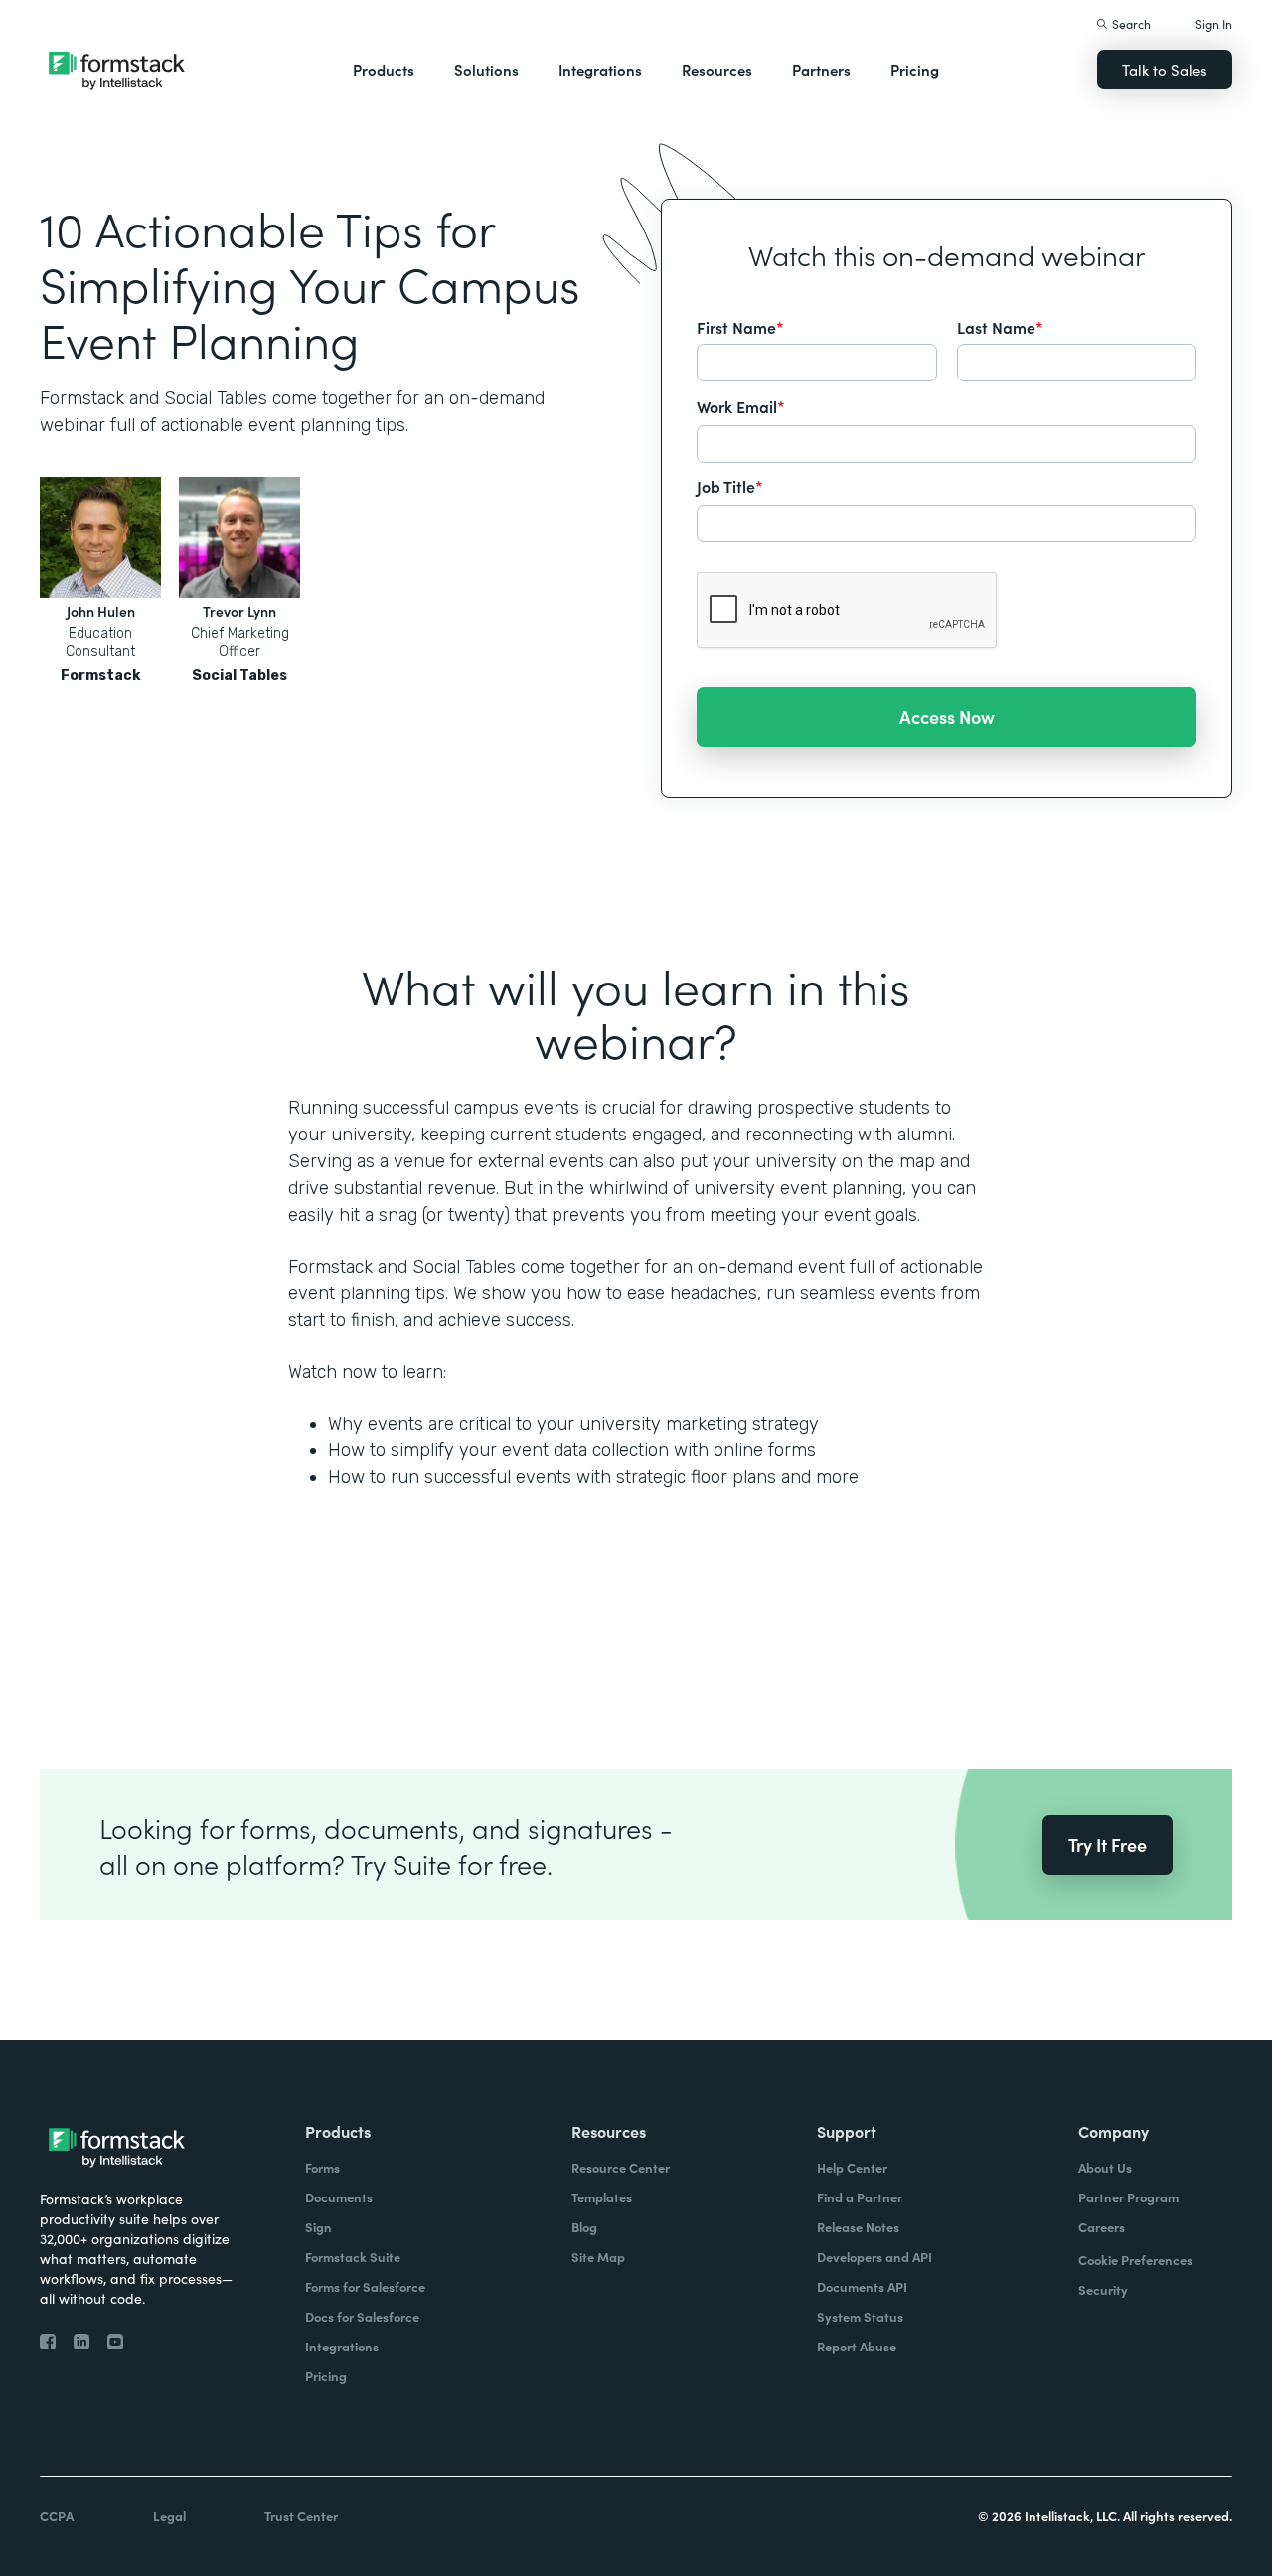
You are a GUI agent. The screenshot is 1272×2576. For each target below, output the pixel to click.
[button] (384, 70)
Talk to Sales (1165, 69)
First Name (740, 327)
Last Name (1000, 327)
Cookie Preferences (1135, 2260)
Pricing (915, 69)
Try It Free (1108, 1844)
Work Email (741, 406)
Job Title (730, 486)
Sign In (1214, 23)
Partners (821, 69)
